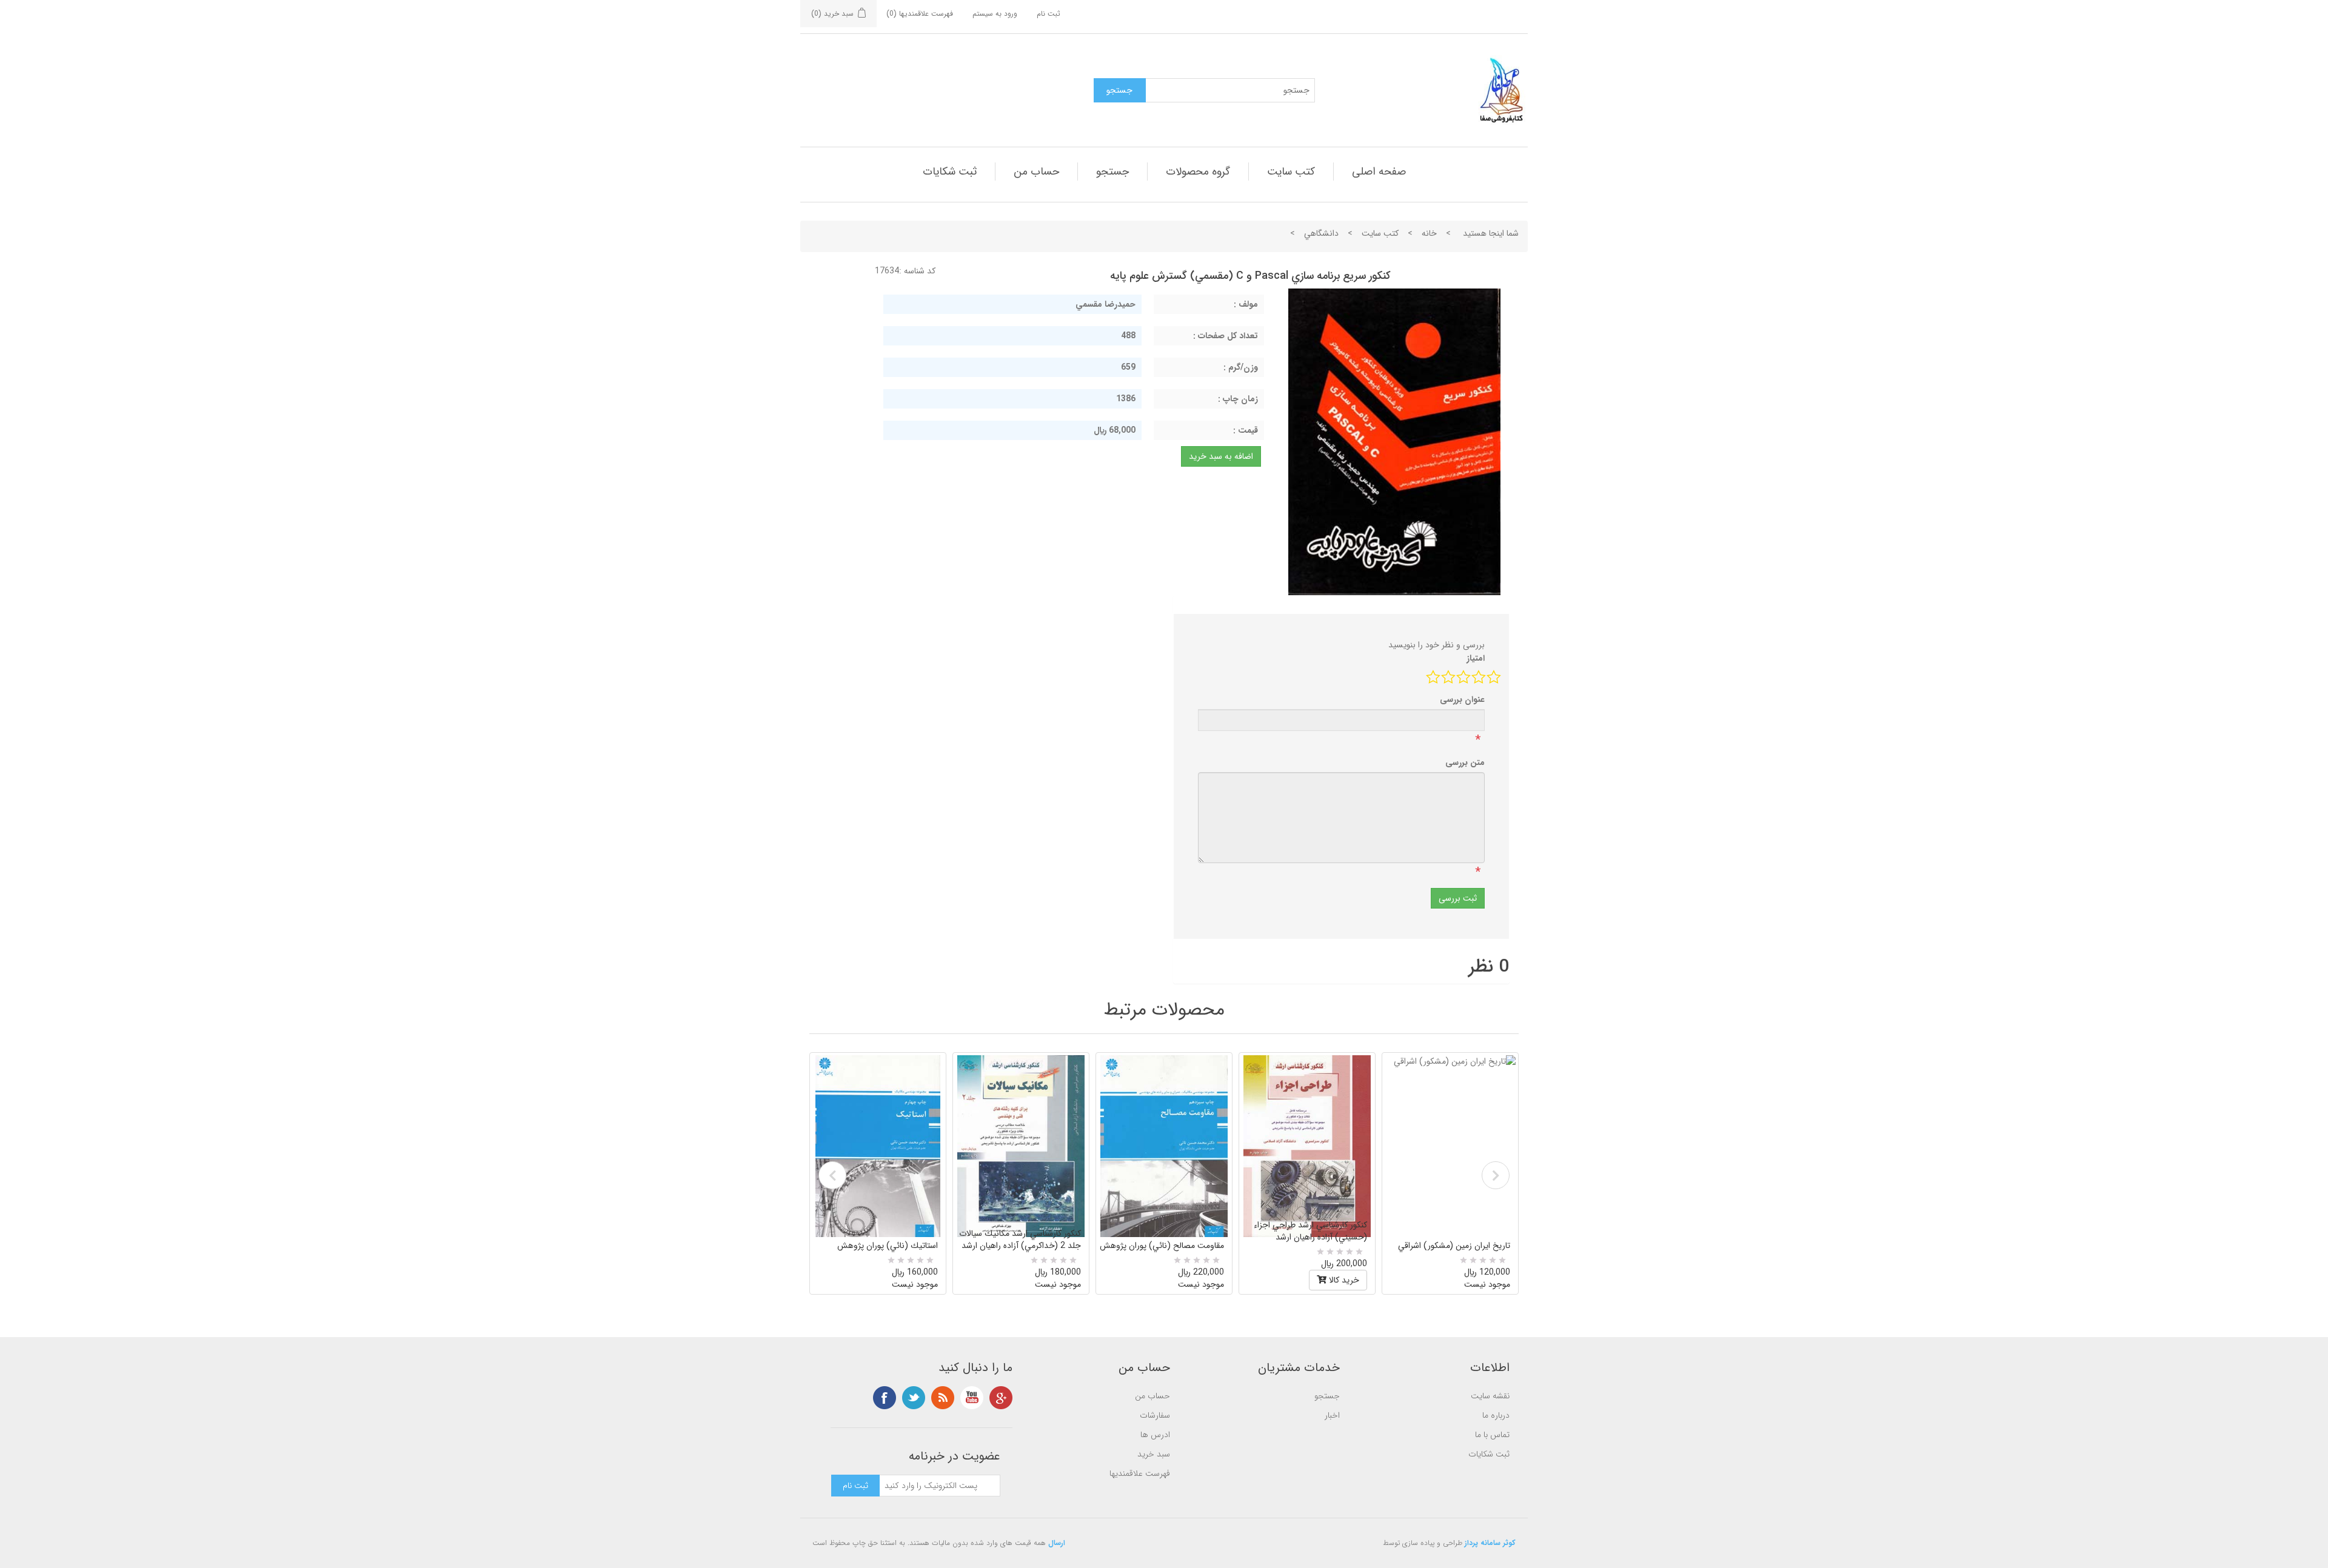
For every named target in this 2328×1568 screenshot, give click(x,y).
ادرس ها (1155, 1435)
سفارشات (1155, 1415)
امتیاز (1476, 658)
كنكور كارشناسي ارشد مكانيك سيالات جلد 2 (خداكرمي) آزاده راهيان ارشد (1020, 1239)
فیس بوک (885, 1398)
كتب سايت (1291, 172)
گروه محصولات (1198, 172)
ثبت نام (1049, 14)
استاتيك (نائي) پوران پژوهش (888, 1246)
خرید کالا (1343, 1280)
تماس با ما (1492, 1435)
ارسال (1057, 1543)
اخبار (1332, 1415)
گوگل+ (1001, 1398)
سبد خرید (1154, 1454)
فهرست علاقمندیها (1140, 1473)
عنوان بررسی (1462, 699)
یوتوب (972, 1398)
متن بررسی (1465, 762)
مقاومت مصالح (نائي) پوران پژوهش (1162, 1246)
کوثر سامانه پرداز (1490, 1543)
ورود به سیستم (995, 14)
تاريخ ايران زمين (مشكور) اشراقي (1454, 1246)
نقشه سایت (1490, 1396)
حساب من (1036, 172)
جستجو (1112, 172)
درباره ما (1496, 1415)
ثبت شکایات (950, 172)
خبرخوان (943, 1398)
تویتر (914, 1398)
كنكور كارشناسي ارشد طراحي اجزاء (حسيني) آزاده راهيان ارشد (1310, 1231)
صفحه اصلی (1379, 172)
